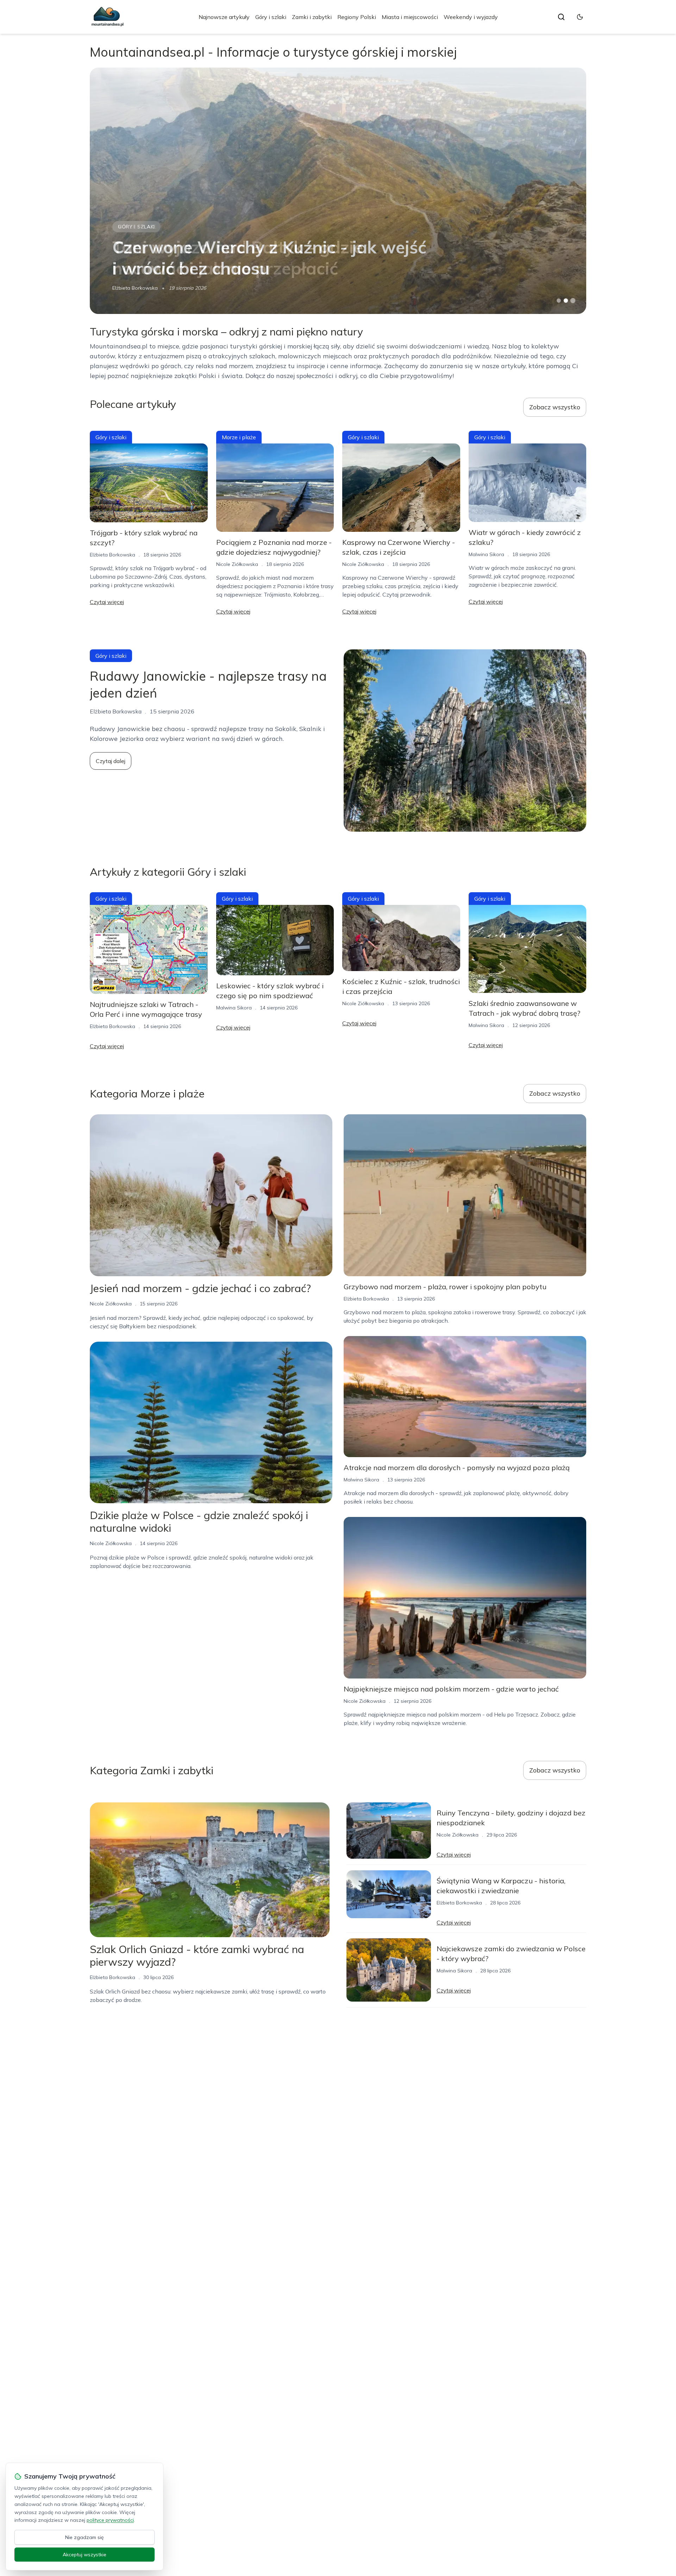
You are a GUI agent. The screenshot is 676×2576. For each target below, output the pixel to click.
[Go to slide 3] (573, 301)
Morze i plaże (137, 227)
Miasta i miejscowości (410, 17)
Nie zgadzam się (84, 2537)
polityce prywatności (110, 2520)
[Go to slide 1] (559, 301)
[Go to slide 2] (566, 301)
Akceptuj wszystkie (84, 2555)
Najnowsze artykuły (224, 17)
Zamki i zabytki (312, 17)
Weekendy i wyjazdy (471, 17)
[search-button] (561, 17)
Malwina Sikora (486, 554)
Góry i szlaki (271, 17)
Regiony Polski (357, 17)
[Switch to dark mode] (580, 17)
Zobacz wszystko (555, 407)
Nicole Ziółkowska (237, 564)
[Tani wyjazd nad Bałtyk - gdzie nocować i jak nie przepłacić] (338, 191)
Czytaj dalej (111, 761)
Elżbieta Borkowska (135, 288)
